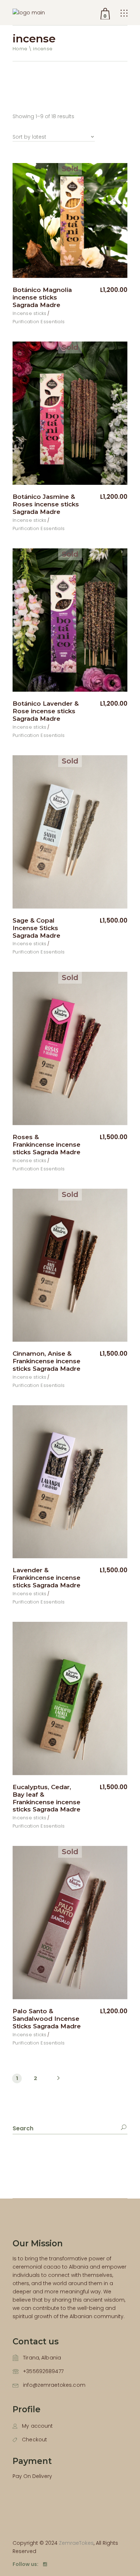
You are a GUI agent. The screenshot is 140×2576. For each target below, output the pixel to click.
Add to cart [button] (104, 1570)
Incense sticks (30, 313)
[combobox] (54, 133)
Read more (104, 290)
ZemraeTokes (76, 2543)
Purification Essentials (39, 322)
